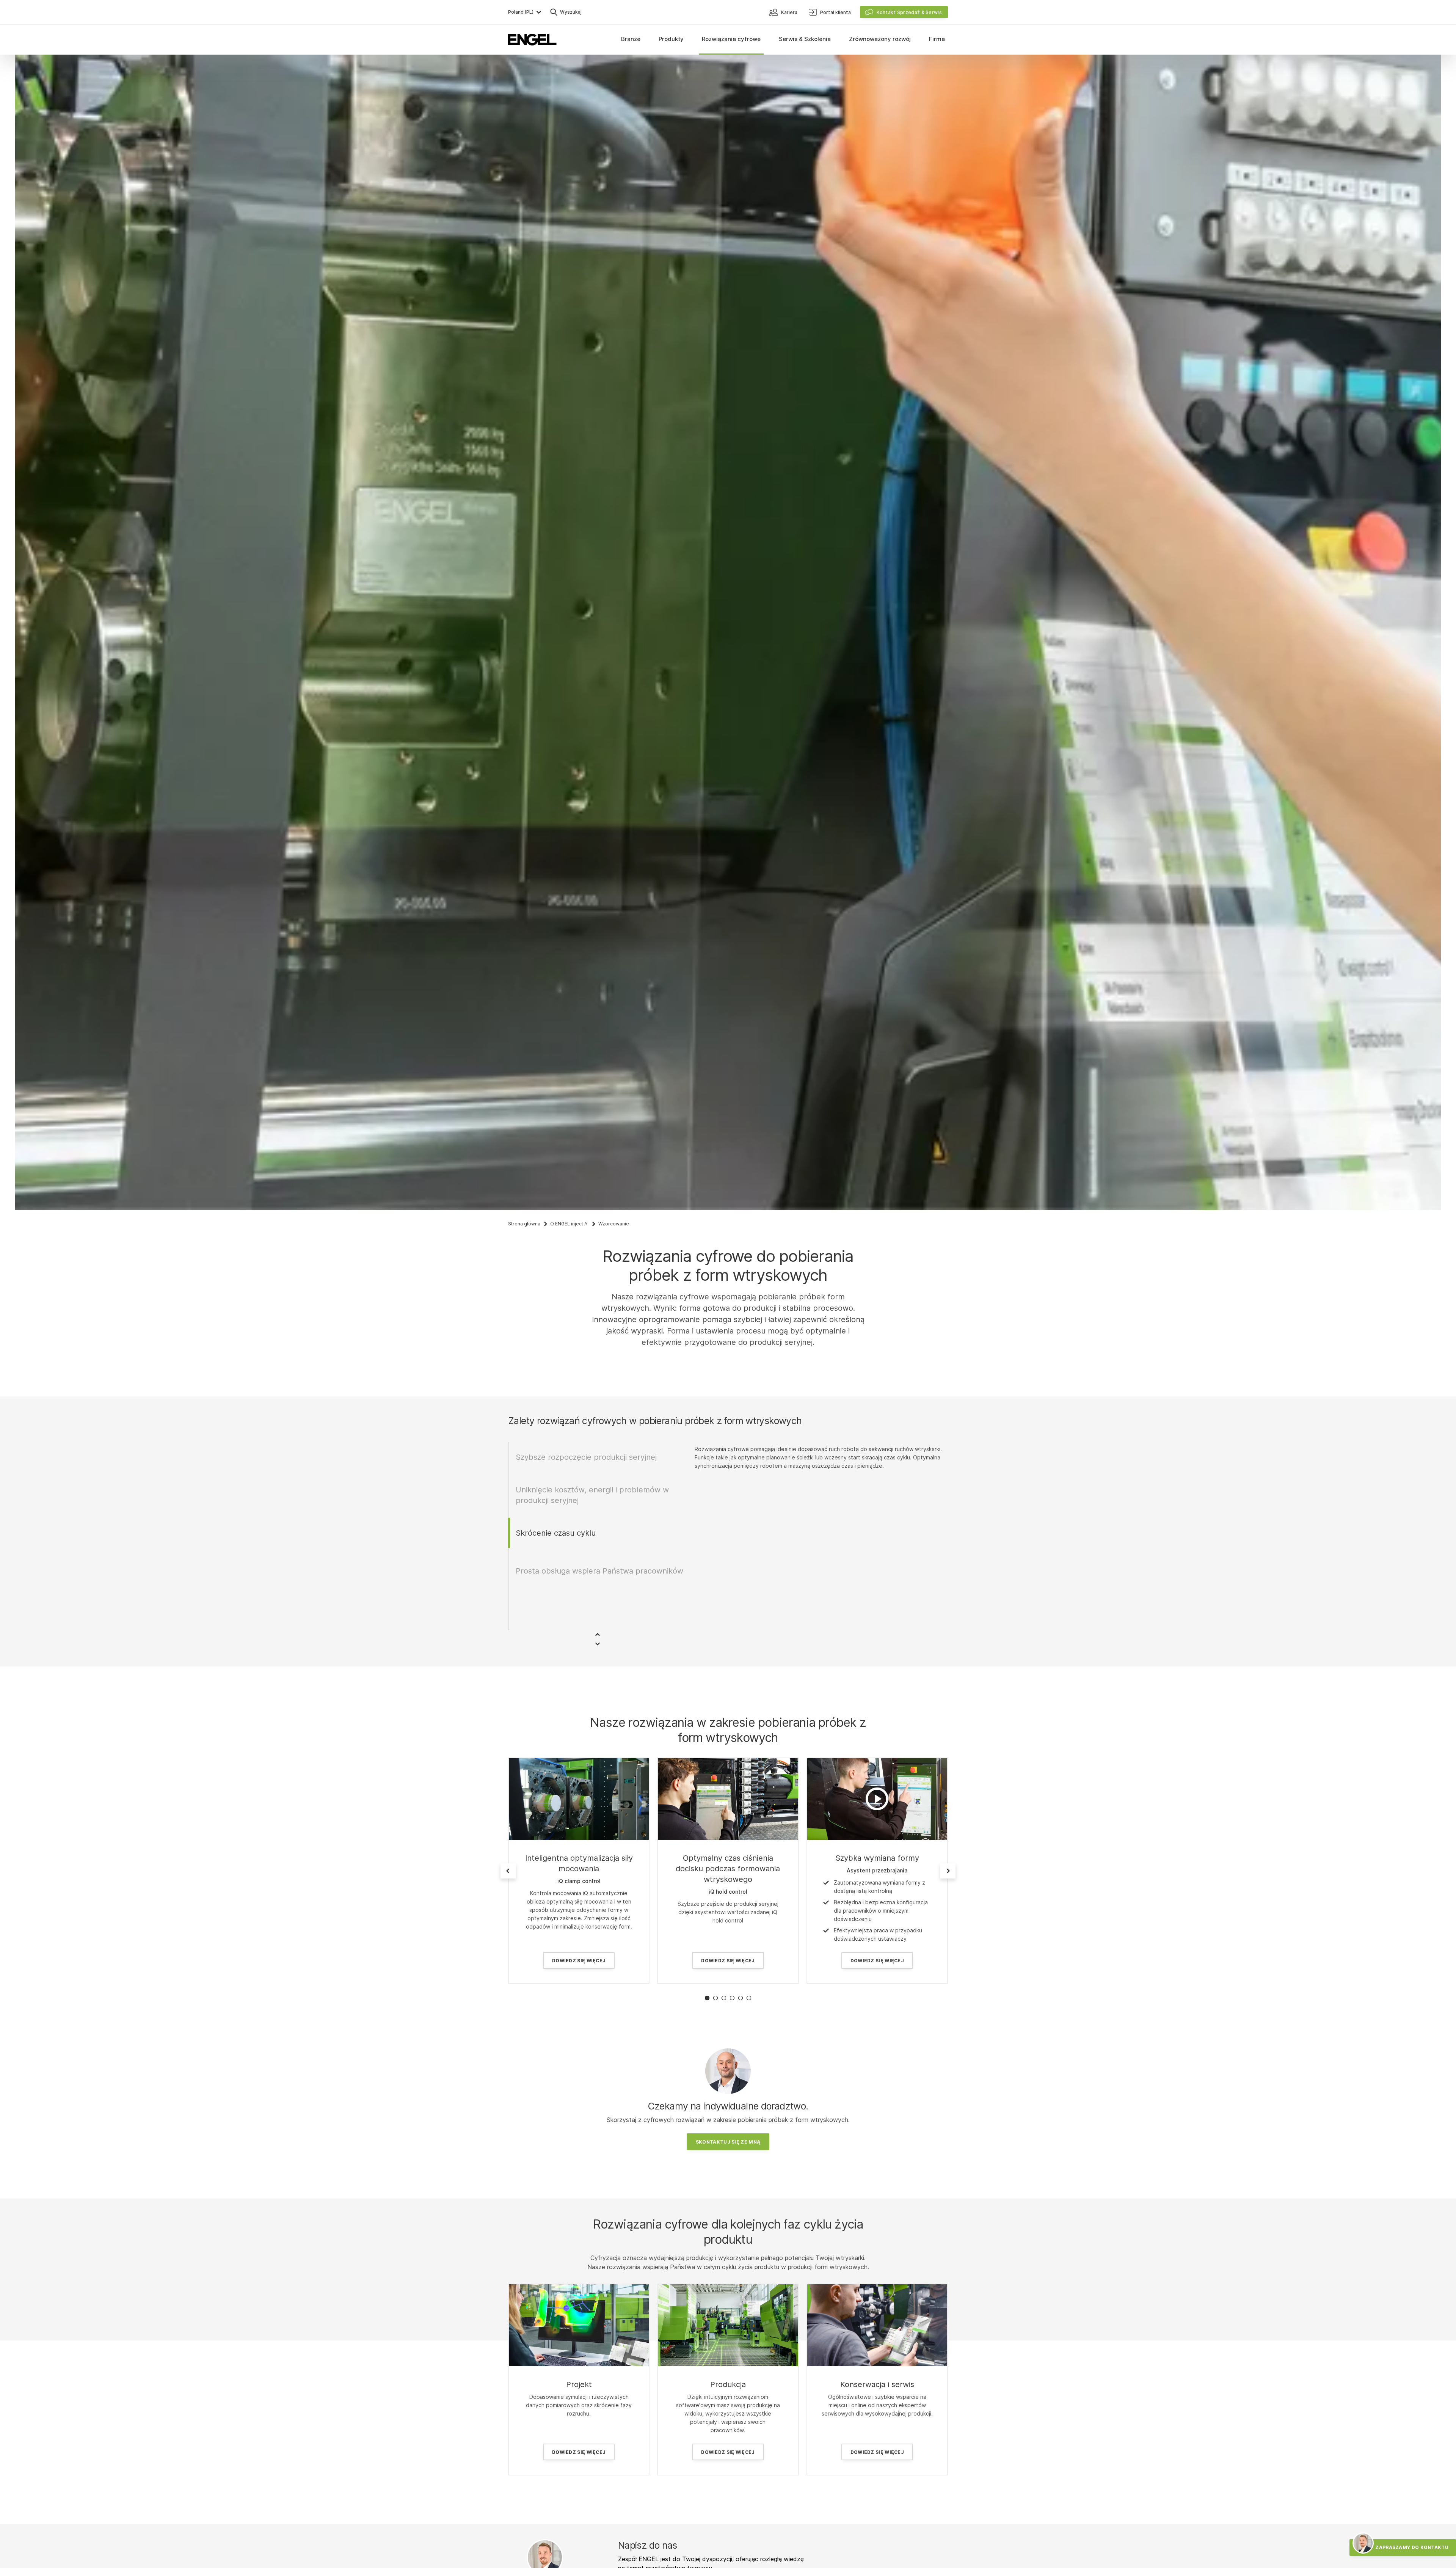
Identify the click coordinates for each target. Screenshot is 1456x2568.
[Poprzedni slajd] (508, 1871)
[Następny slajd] (948, 1871)
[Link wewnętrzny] (579, 1799)
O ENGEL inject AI (569, 1224)
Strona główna (524, 1224)
